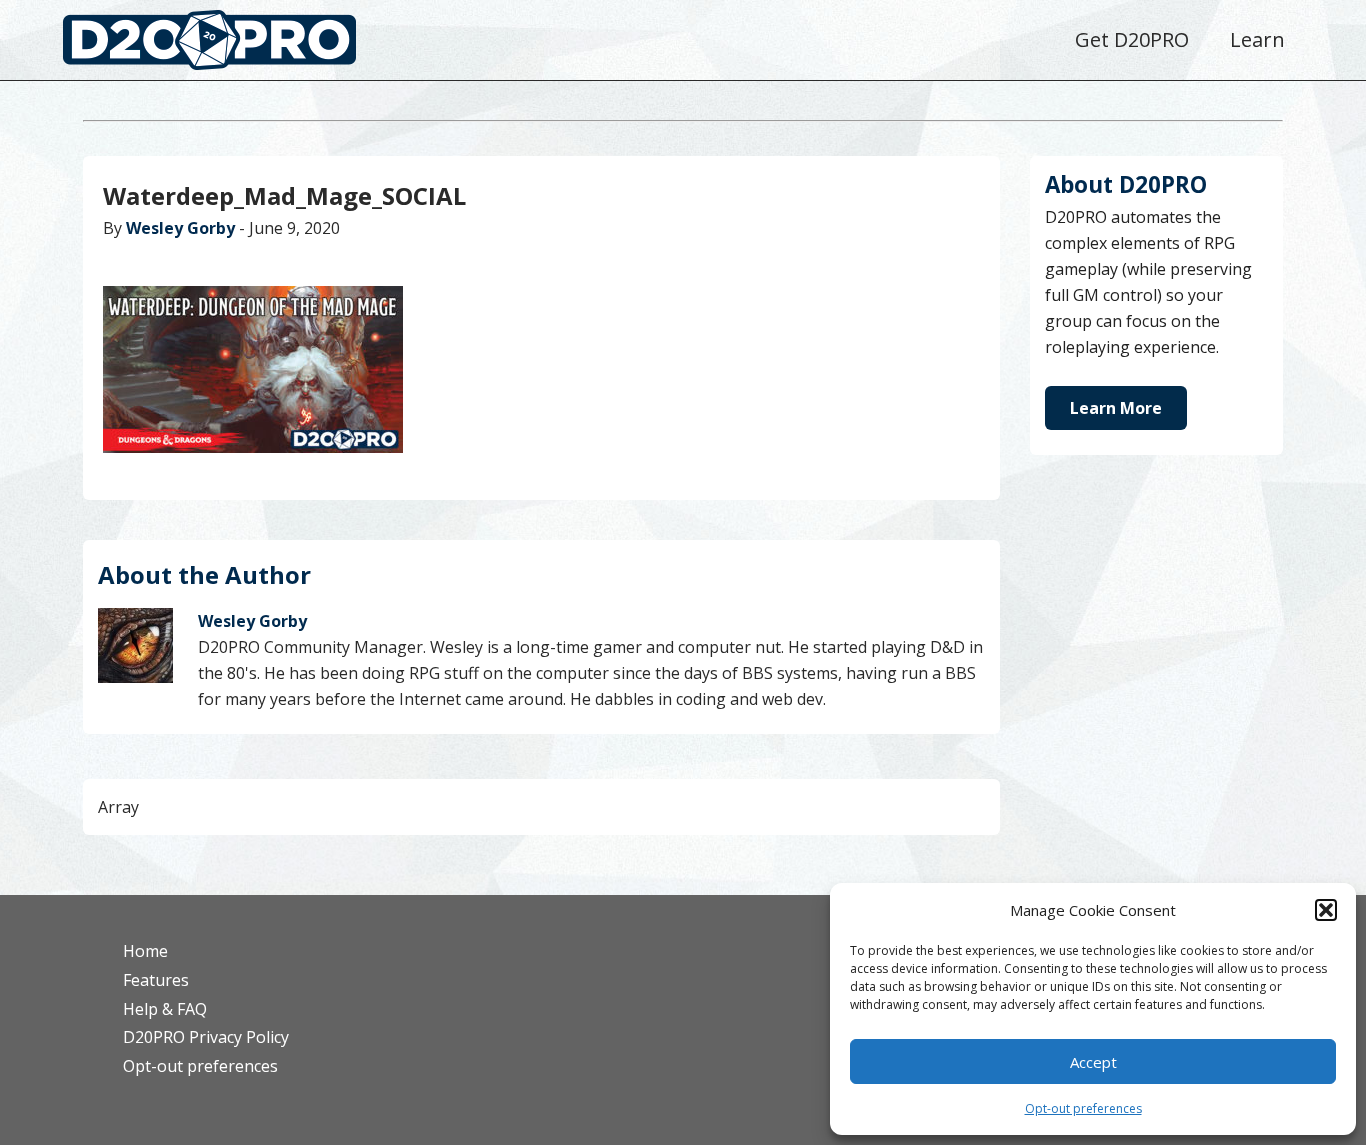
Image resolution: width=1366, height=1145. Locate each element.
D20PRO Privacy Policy (206, 1037)
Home (145, 951)
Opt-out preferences (1083, 1108)
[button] (1326, 910)
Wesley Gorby (180, 228)
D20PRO (230, 45)
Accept (1093, 1062)
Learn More (1116, 408)
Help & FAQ (165, 1009)
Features (156, 980)
